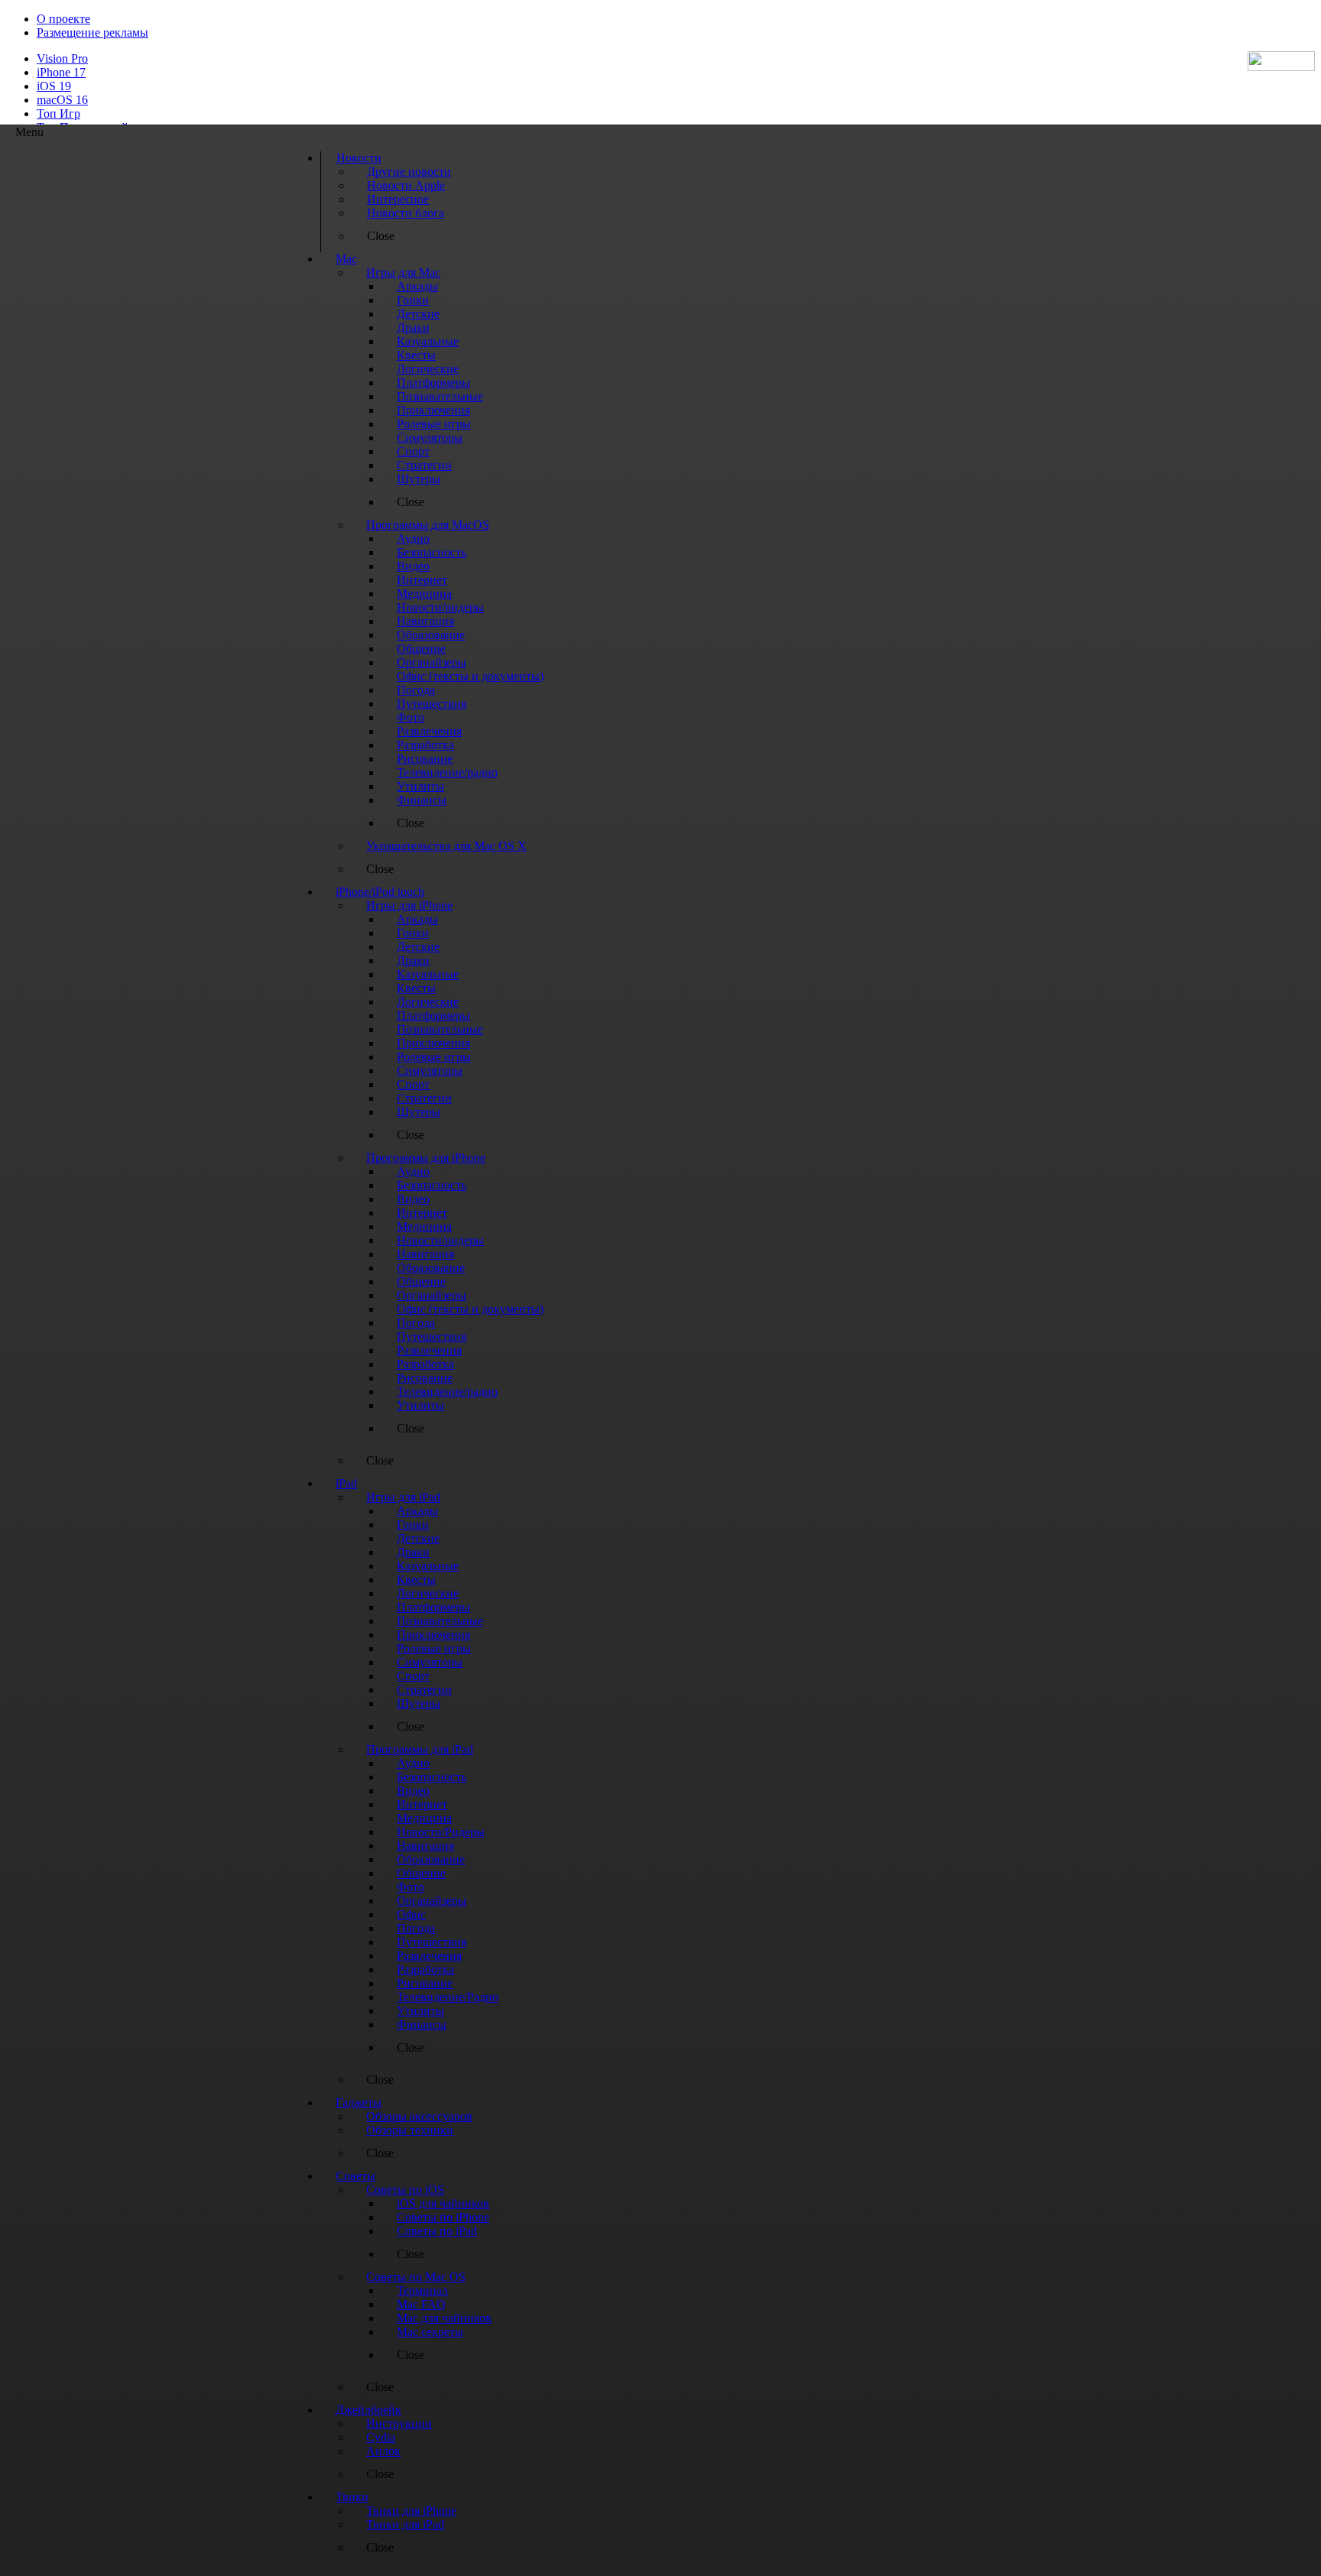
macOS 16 (62, 100)
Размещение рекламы (93, 32)
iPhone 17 (61, 72)
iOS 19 (54, 86)
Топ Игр (58, 114)
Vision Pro (62, 58)
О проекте (63, 19)
